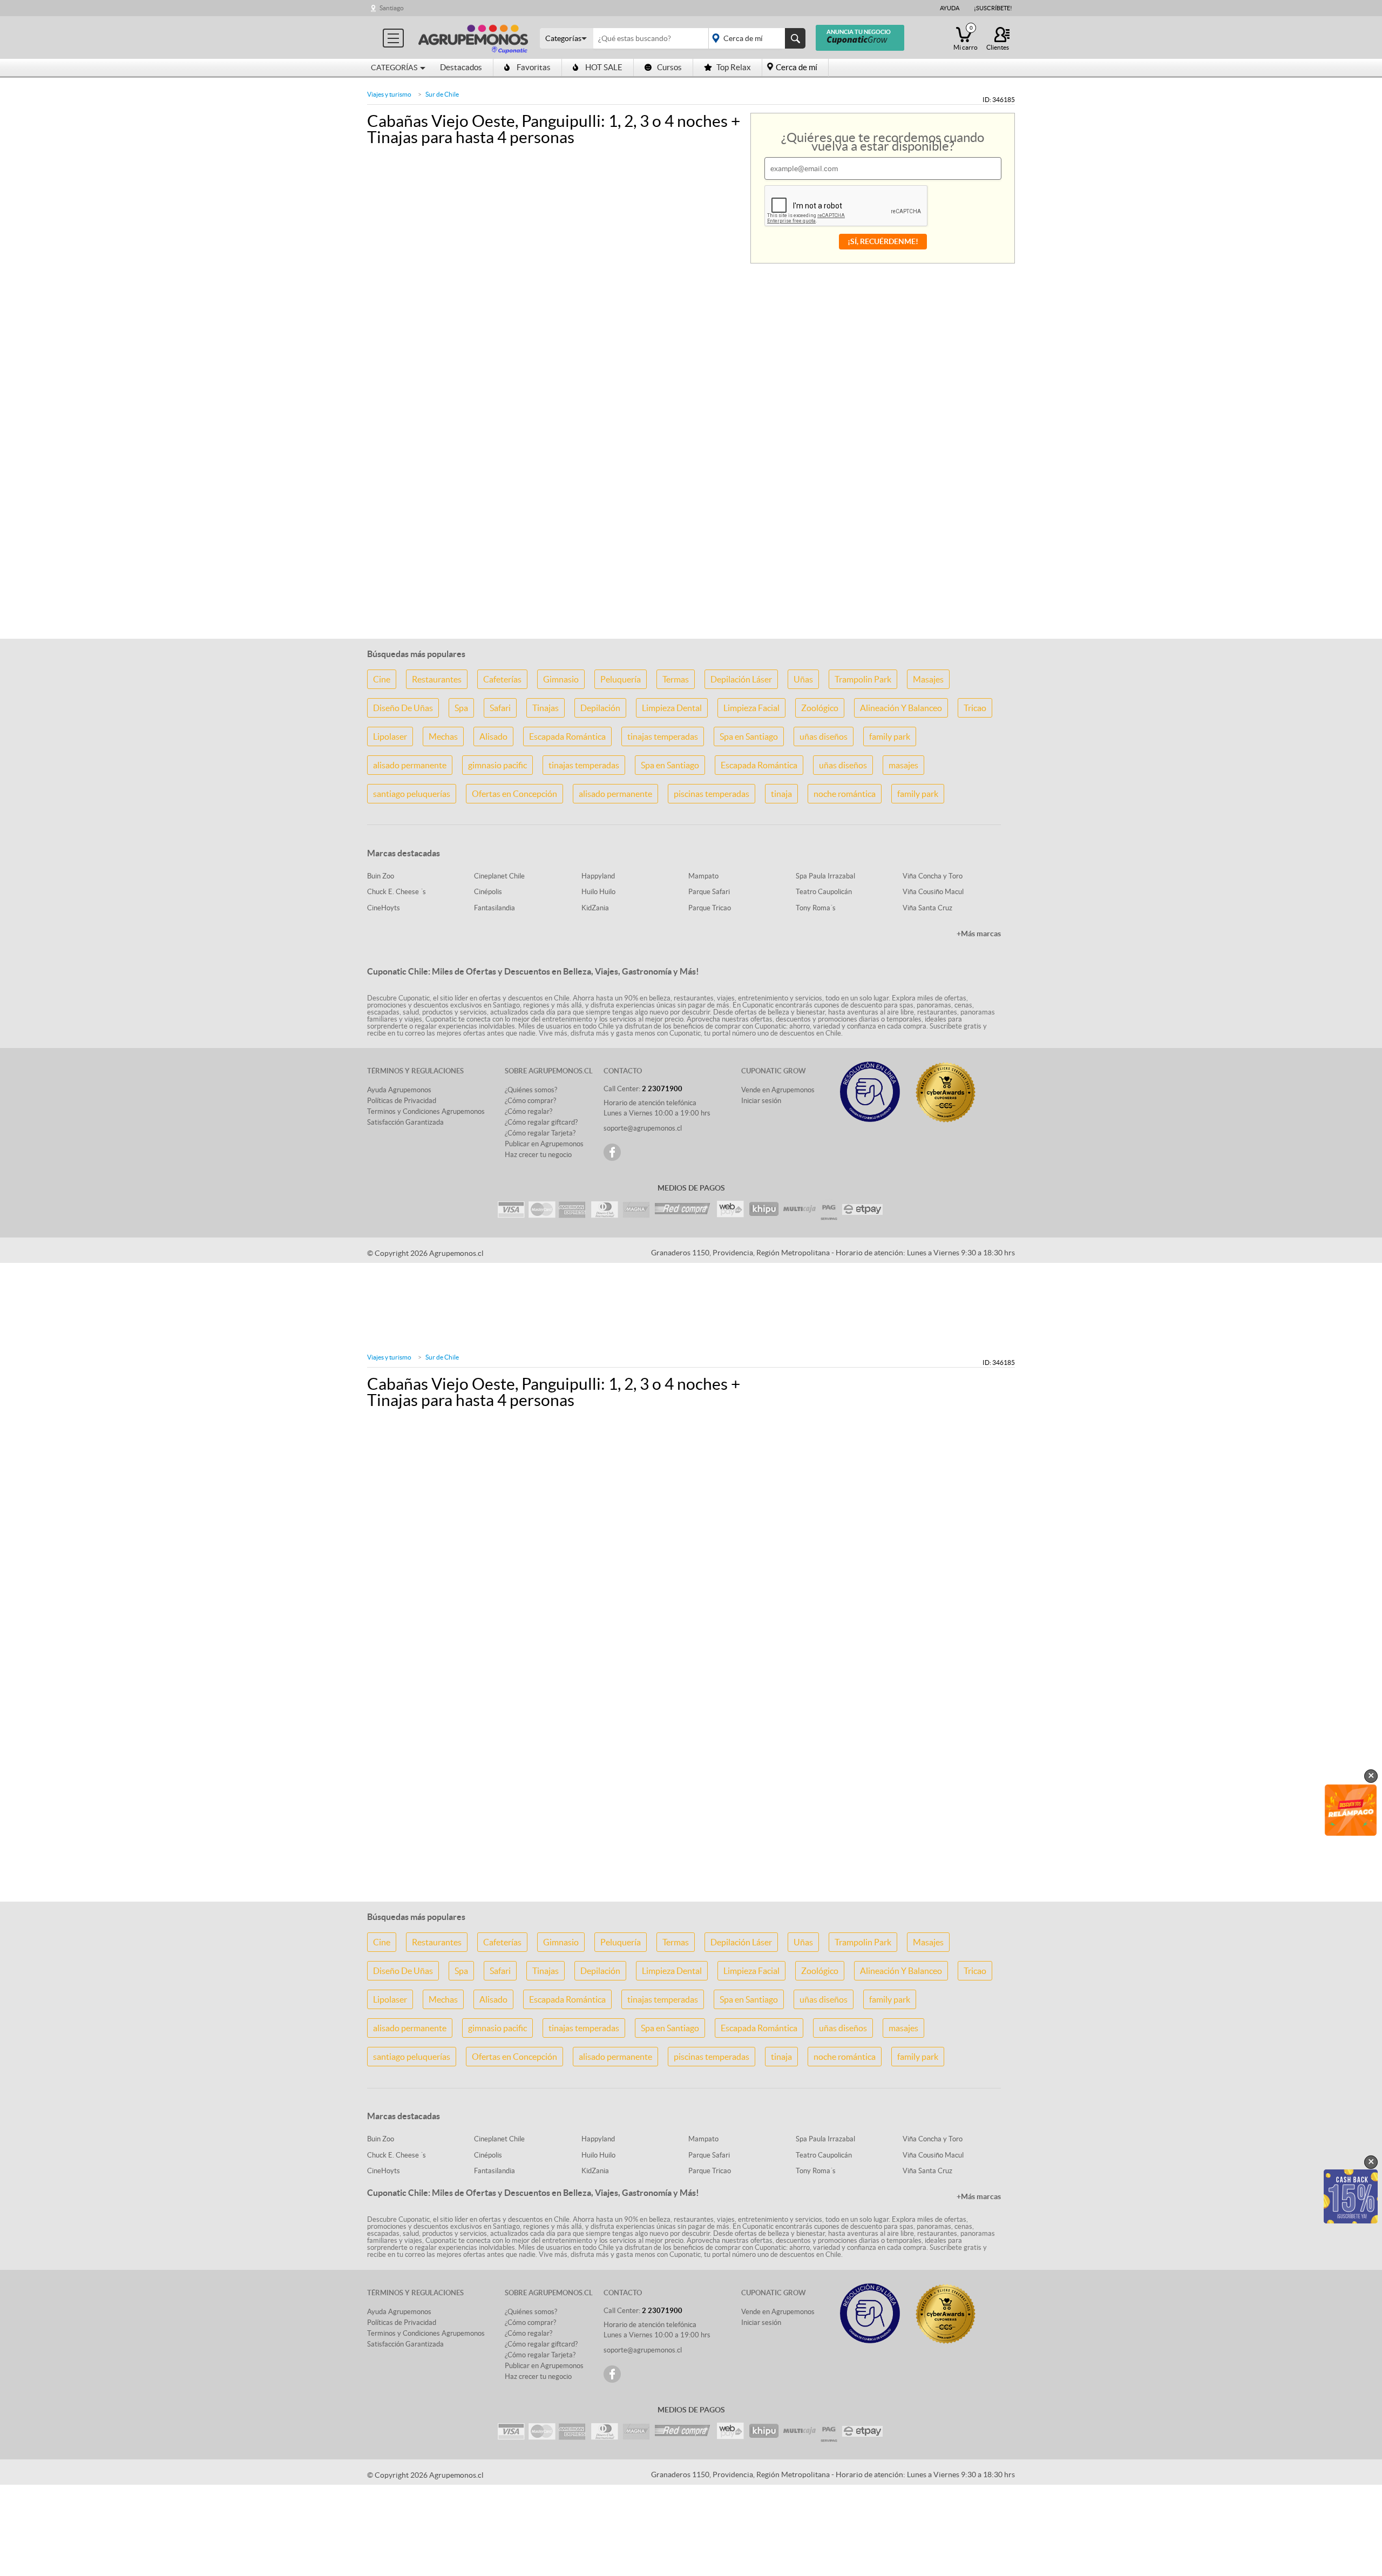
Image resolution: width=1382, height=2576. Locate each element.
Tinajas (546, 708)
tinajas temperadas (663, 736)
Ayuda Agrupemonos (399, 1090)
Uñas (803, 679)
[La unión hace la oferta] (473, 38)
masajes (903, 765)
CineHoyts (384, 908)
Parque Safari (709, 892)
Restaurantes (437, 679)
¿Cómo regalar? (529, 1111)
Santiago (392, 8)
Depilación (600, 708)
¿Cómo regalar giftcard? (541, 1122)
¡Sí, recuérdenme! (883, 241)
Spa (461, 708)
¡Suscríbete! (993, 8)
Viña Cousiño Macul (933, 892)
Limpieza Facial (751, 708)
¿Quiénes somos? (531, 1090)
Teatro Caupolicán (824, 892)
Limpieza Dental (672, 708)
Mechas (443, 736)
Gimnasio (561, 679)
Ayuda (950, 8)
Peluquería (621, 679)
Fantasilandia (494, 908)
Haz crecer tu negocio (538, 1155)
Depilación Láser (741, 679)
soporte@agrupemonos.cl (643, 1128)
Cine (382, 679)
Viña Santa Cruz (927, 908)
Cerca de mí (797, 67)
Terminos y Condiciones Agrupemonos (426, 1111)
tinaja (781, 794)
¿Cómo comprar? (530, 1101)
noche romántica (845, 794)
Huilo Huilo (598, 892)
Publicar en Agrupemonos (544, 1144)
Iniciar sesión (761, 1101)
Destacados (461, 67)
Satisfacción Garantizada (405, 1122)
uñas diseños (824, 736)
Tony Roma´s (816, 908)
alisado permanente (410, 765)
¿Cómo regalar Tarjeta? (540, 1133)
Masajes (928, 679)
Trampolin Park (863, 679)
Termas (676, 679)
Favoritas (534, 67)
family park (890, 736)
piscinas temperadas (712, 794)
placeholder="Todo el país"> (755, 38)
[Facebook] (612, 1152)
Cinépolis (488, 892)
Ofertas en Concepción (514, 794)
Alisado (493, 736)
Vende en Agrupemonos (778, 1090)
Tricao (975, 708)
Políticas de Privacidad (402, 1101)
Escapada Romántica (567, 736)
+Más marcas (979, 934)
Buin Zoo (381, 876)
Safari (500, 708)
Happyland (598, 876)
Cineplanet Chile (499, 876)
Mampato (703, 876)
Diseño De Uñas (403, 708)
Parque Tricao (710, 908)
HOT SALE (604, 67)
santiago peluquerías (412, 794)
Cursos (669, 67)
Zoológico (820, 708)
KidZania (595, 908)
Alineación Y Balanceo (901, 708)
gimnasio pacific (497, 765)
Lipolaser (390, 736)
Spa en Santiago (749, 736)
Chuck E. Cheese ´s (397, 892)
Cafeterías (502, 679)
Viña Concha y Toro (933, 876)
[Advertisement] (691, 562)
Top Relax (734, 67)
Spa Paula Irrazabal (825, 876)
